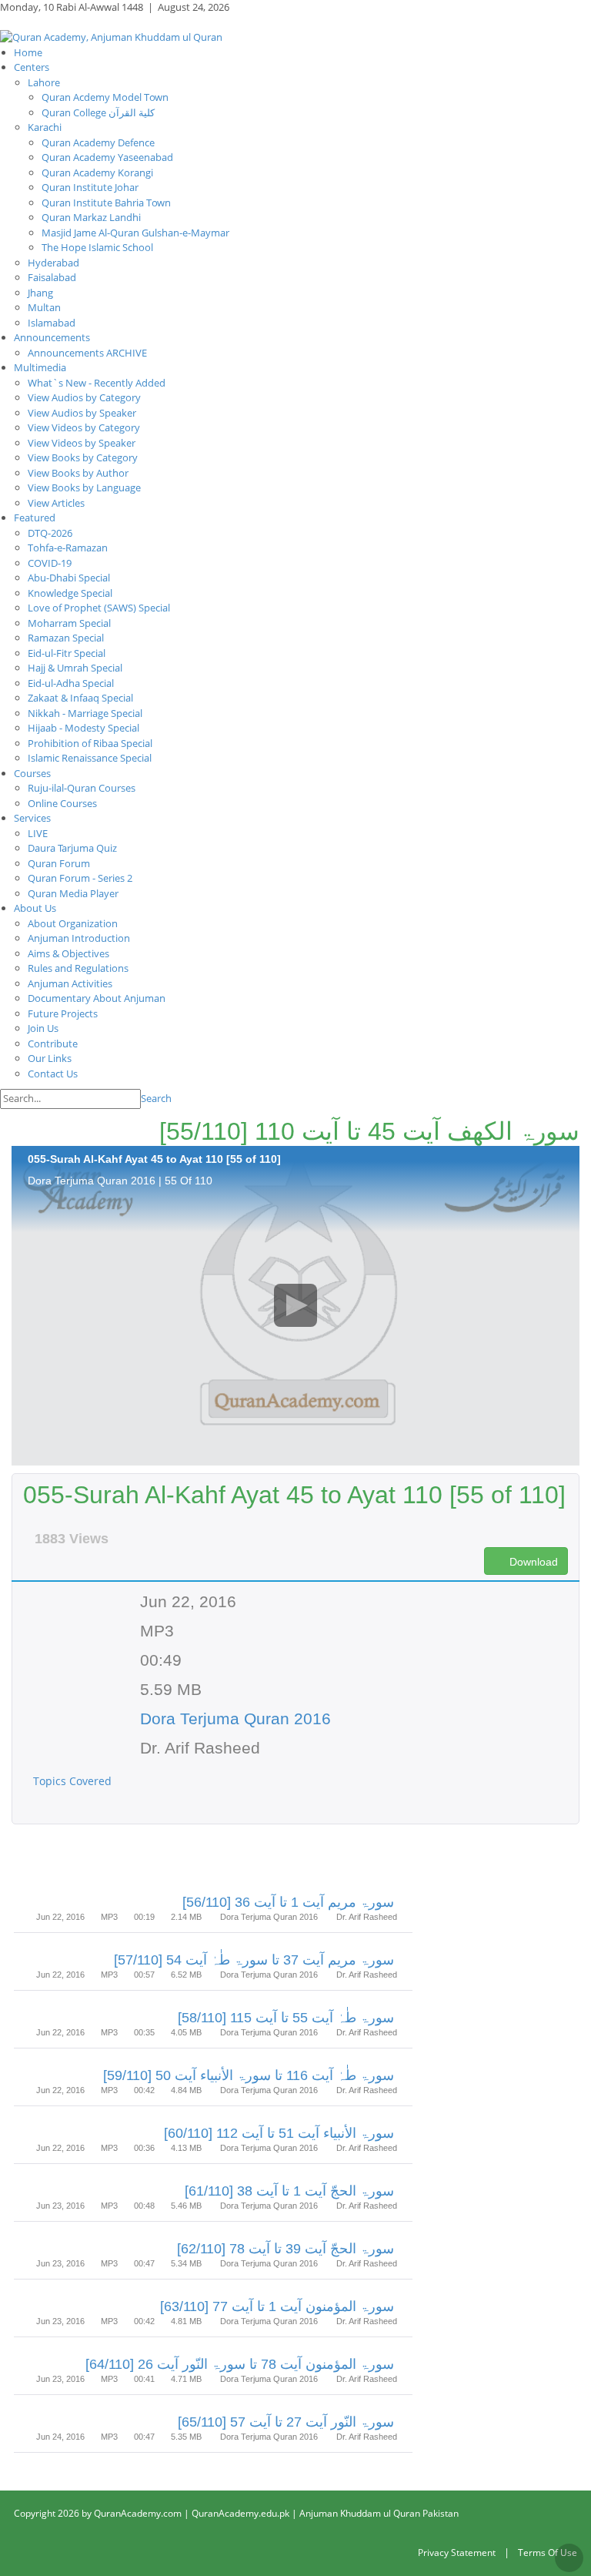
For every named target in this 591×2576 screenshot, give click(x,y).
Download (532, 1562)
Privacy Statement (457, 2553)
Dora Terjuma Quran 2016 (235, 1718)
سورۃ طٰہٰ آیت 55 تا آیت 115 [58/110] (286, 2018)
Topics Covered (74, 1781)
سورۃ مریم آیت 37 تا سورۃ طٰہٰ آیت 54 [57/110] (254, 1960)
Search (156, 1098)
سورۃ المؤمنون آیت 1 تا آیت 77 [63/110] (277, 2306)
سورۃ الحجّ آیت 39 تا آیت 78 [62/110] (285, 2249)
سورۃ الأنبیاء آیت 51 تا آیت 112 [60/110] (279, 2133)
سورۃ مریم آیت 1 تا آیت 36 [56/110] (288, 1902)
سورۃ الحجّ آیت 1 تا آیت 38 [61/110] (289, 2191)
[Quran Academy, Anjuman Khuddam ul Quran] (111, 36)
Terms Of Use (548, 2553)
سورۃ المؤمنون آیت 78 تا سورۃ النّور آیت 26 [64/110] (240, 2364)
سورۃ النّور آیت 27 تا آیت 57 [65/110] (286, 2422)
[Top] (569, 2558)
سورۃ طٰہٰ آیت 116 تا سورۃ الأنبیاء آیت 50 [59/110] (249, 2075)
